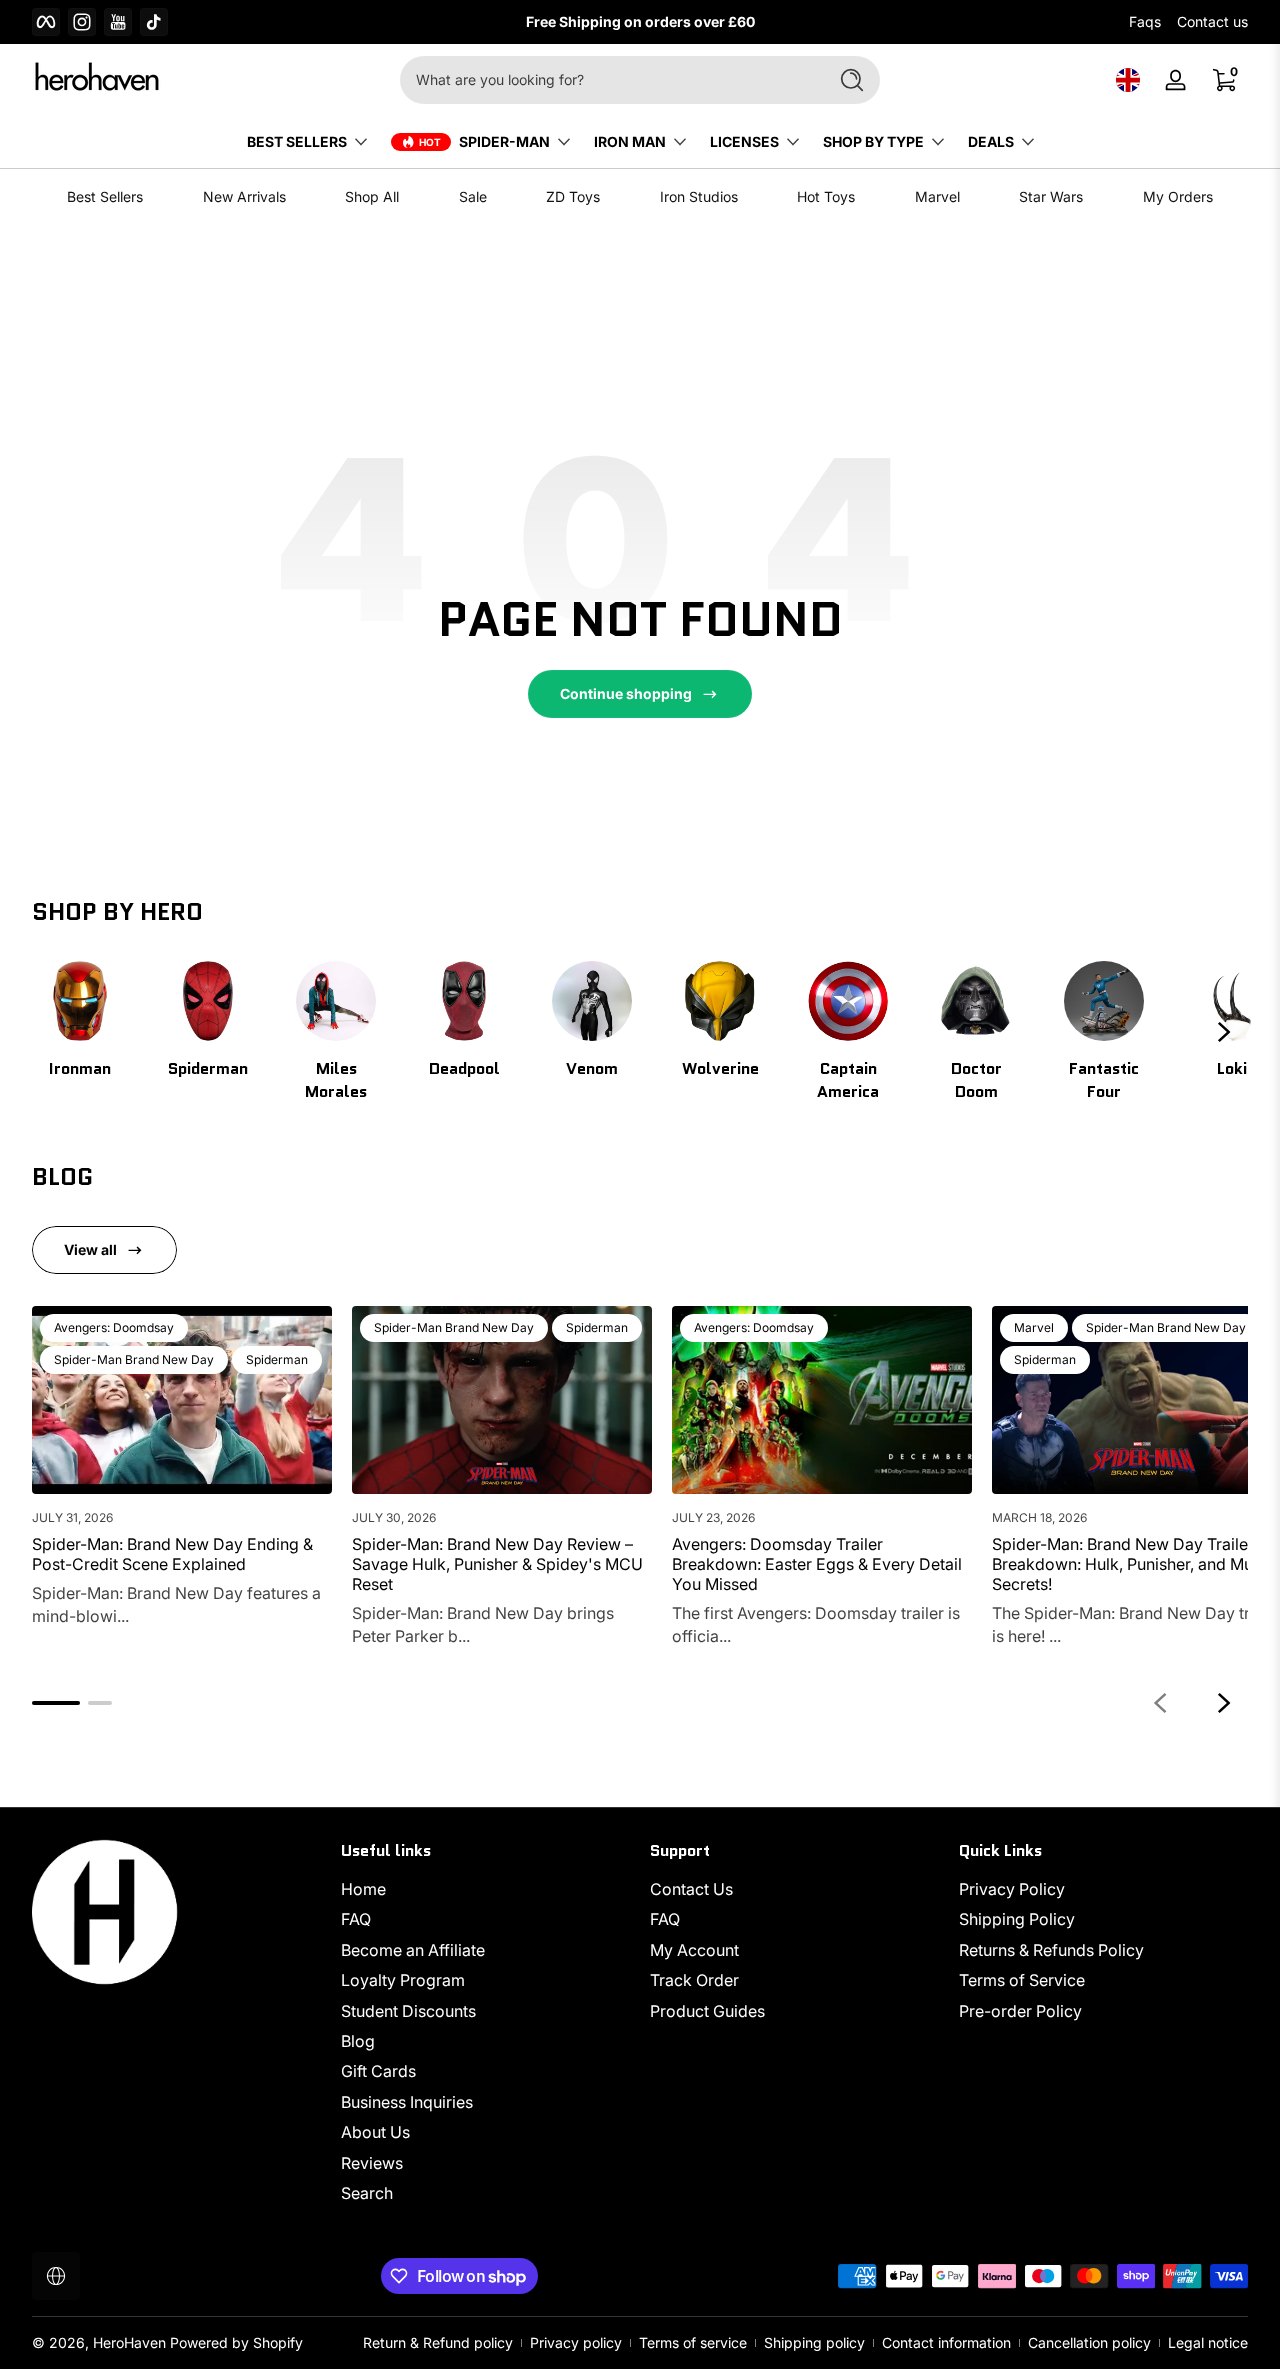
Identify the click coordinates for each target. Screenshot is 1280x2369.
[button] (1128, 80)
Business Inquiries (407, 2102)
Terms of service (693, 2342)
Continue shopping (626, 693)
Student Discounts (408, 2011)
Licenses (744, 141)
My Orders (1178, 196)
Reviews (372, 2163)
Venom (592, 1068)
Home (363, 1889)
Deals (991, 141)
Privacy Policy (1012, 1889)
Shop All (372, 196)
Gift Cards (378, 2071)
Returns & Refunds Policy (1051, 1950)
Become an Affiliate (413, 1950)
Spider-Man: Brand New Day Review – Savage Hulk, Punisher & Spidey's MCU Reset (497, 1564)
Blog (358, 2041)
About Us (375, 2132)
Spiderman (208, 1068)
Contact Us (691, 1889)
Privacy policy (576, 2342)
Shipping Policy (1017, 1920)
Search (367, 2193)
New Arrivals (244, 196)
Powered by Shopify (236, 2342)
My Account (694, 1950)
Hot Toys (826, 196)
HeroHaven (129, 2342)
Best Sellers (105, 196)
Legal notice (1208, 2342)
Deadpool (464, 1068)
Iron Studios (699, 196)
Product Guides (707, 2011)
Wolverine (720, 1068)
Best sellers (297, 141)
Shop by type (873, 141)
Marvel (937, 196)
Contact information (946, 2342)
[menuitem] (485, 1889)
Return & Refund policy (438, 2342)
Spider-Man (504, 141)
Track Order (694, 1980)
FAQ (356, 1920)
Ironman (80, 1068)
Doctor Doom (976, 1080)
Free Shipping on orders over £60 (640, 21)
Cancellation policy (1089, 2342)
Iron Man (630, 141)
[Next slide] (1224, 1032)
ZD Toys (573, 196)
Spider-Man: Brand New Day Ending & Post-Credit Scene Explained (172, 1554)
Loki (1232, 1068)
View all (90, 1249)
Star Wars (1051, 196)
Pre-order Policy (1020, 2011)
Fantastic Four (1104, 1080)
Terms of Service (1022, 1980)
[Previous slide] (1160, 1703)
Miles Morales (336, 1080)
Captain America (848, 1080)
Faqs (1145, 21)
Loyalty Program (403, 1980)
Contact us (1212, 21)
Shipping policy (814, 2342)
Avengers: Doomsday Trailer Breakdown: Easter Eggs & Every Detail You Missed (817, 1564)
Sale (473, 196)
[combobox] (608, 80)
